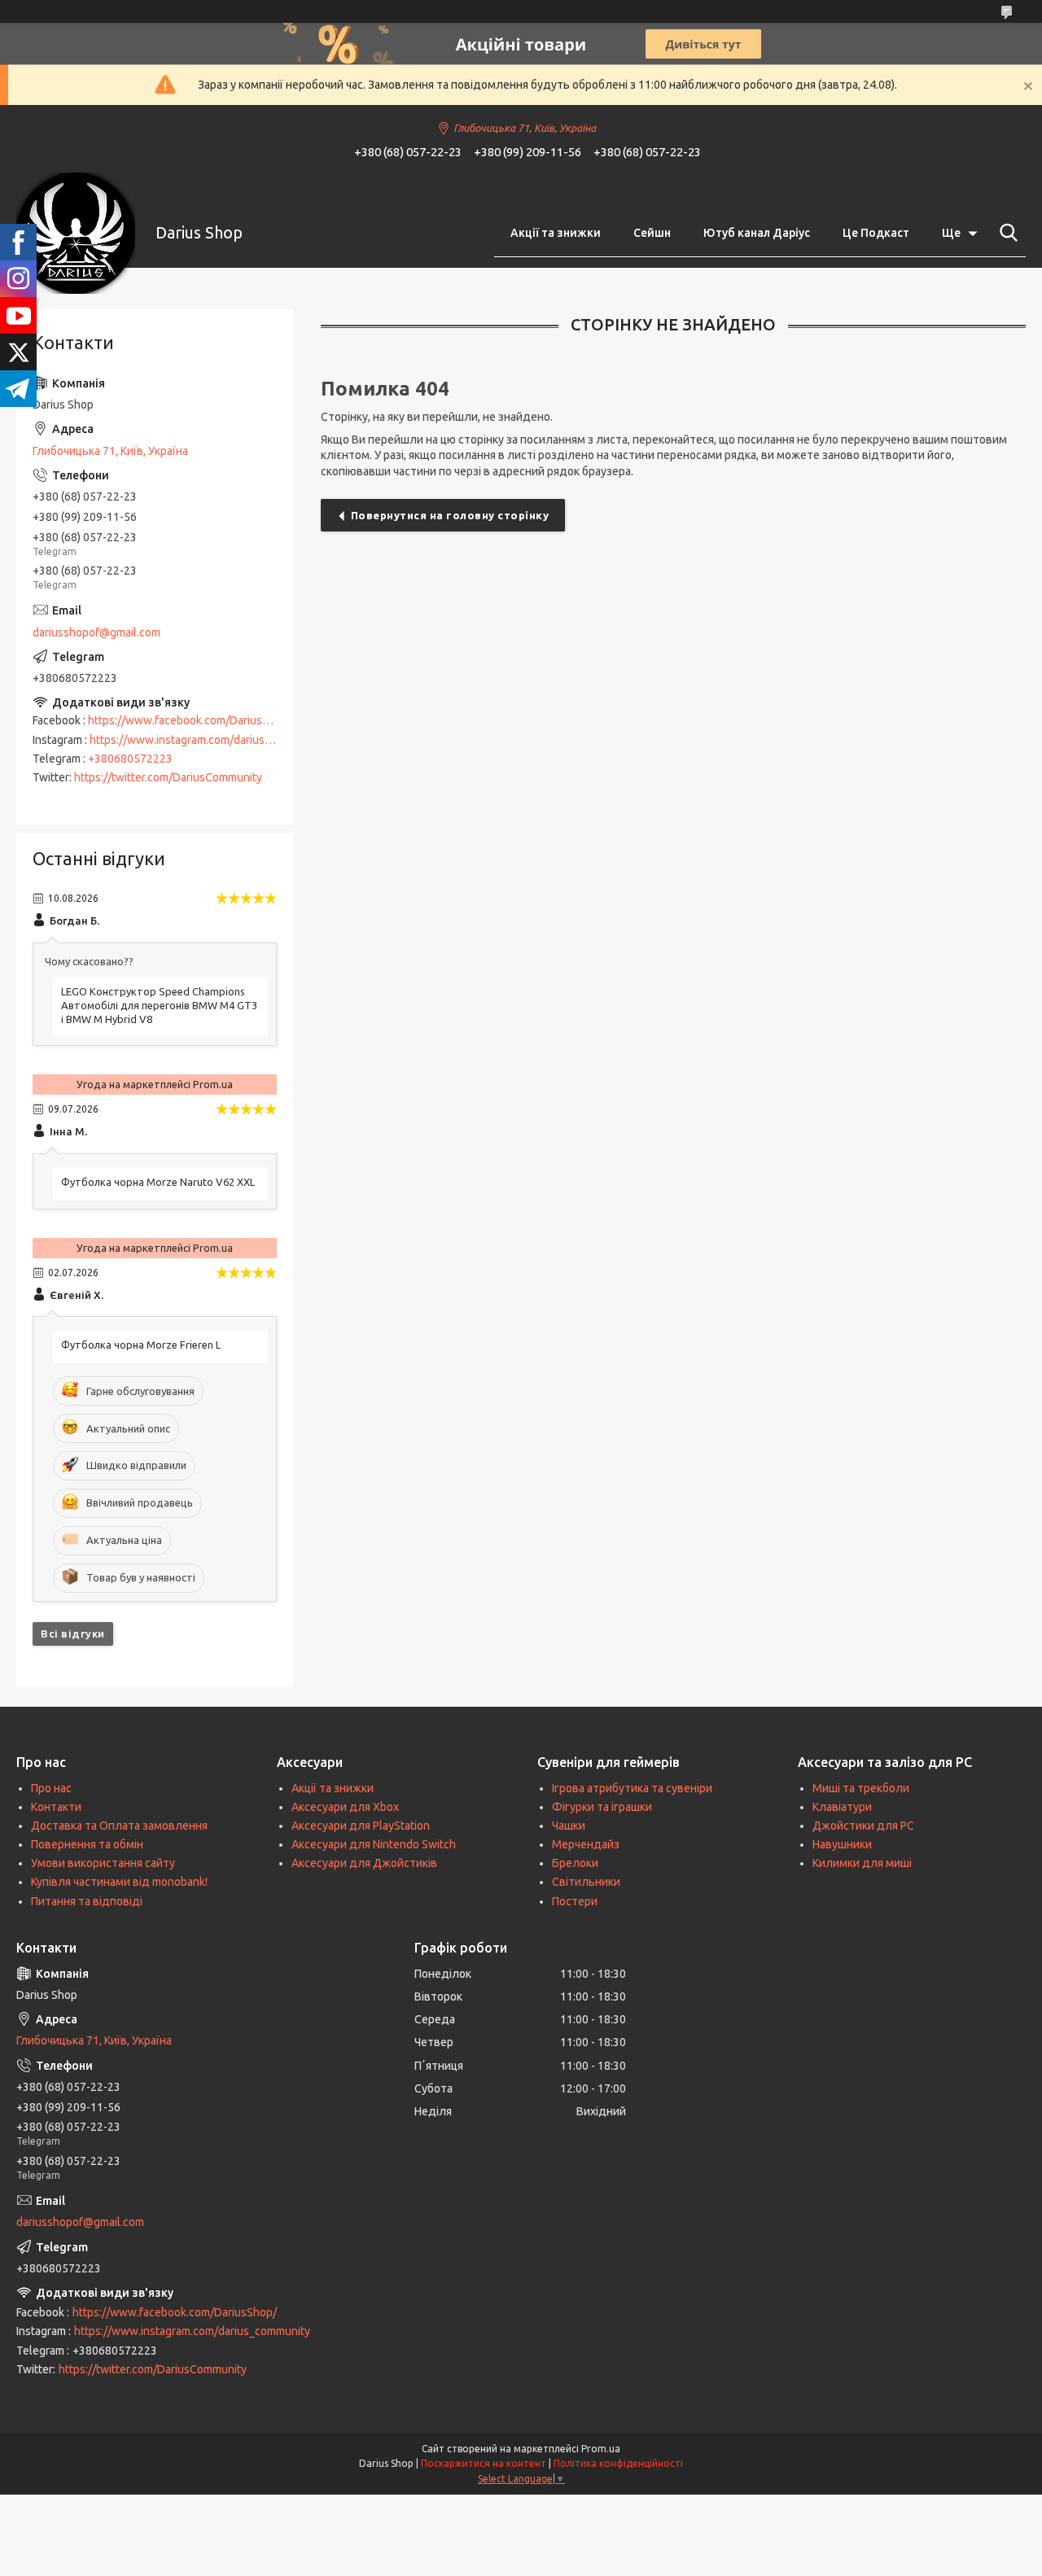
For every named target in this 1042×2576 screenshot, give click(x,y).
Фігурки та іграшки (602, 1807)
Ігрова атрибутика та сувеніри (632, 1788)
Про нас (51, 1788)
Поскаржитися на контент (484, 2463)
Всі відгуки (73, 1634)
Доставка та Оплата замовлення (119, 1826)
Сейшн (652, 233)
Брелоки (575, 1863)
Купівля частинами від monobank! (119, 1882)
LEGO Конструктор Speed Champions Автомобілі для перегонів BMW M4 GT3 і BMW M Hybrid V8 (159, 1005)
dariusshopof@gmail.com (96, 632)
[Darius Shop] (76, 233)
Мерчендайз (586, 1844)
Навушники (842, 1844)
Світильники (586, 1882)
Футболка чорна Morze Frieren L (141, 1345)
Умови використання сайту (103, 1863)
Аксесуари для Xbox (345, 1807)
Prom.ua (601, 2449)
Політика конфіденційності (618, 2463)
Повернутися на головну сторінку (450, 515)
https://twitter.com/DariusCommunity (168, 777)
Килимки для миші (862, 1863)
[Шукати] (1005, 233)
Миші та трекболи (861, 1788)
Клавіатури (842, 1807)
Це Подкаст (876, 233)
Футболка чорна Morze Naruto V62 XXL (158, 1182)
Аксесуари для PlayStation (361, 1826)
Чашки (569, 1826)
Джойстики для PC (863, 1826)
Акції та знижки (556, 233)
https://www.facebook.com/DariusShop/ (190, 720)
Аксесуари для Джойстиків (364, 1863)
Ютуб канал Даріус (757, 233)
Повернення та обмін (87, 1844)
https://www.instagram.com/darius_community (208, 740)
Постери (575, 1901)
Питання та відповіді (87, 1901)
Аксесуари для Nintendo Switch (374, 1844)
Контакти (56, 1807)
